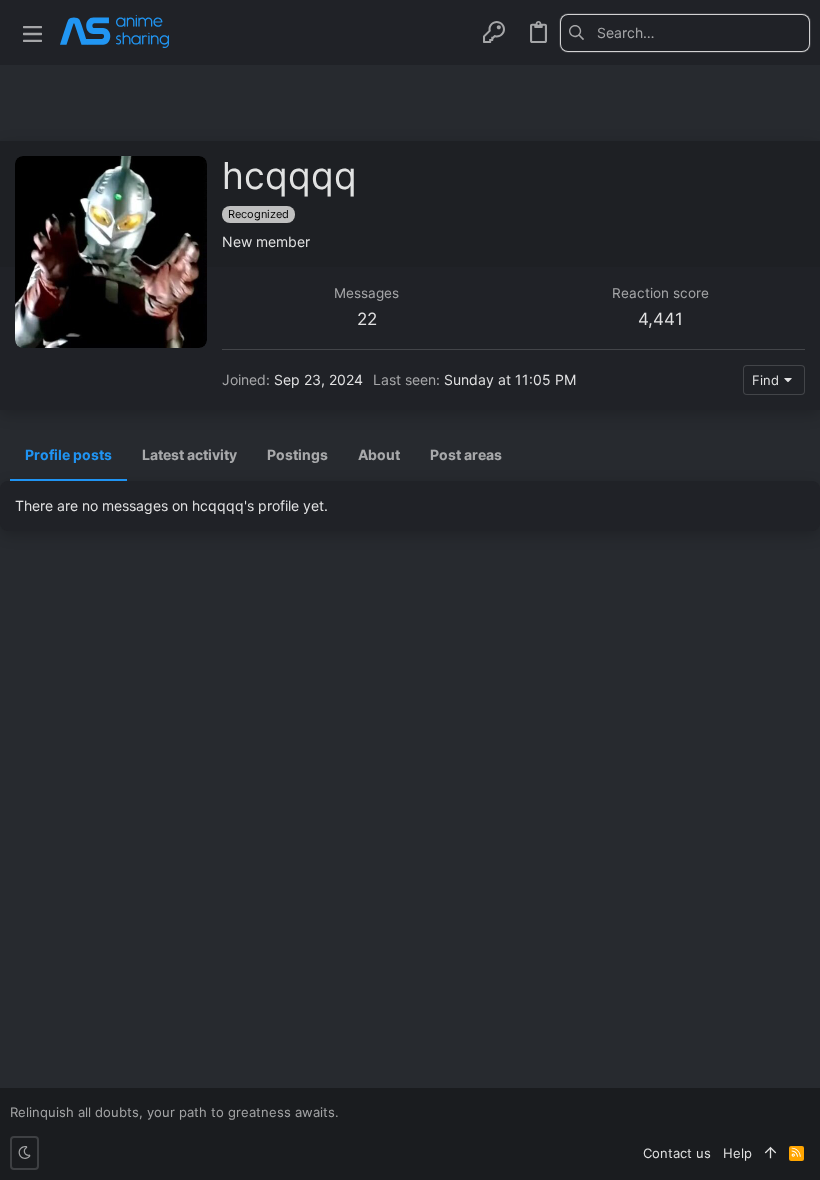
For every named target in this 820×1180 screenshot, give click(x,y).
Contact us (677, 1153)
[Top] (770, 1153)
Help (737, 1153)
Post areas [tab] (466, 454)
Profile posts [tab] (68, 454)
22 (367, 319)
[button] (32, 32)
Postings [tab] (297, 454)
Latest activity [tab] (189, 454)
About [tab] (379, 454)
